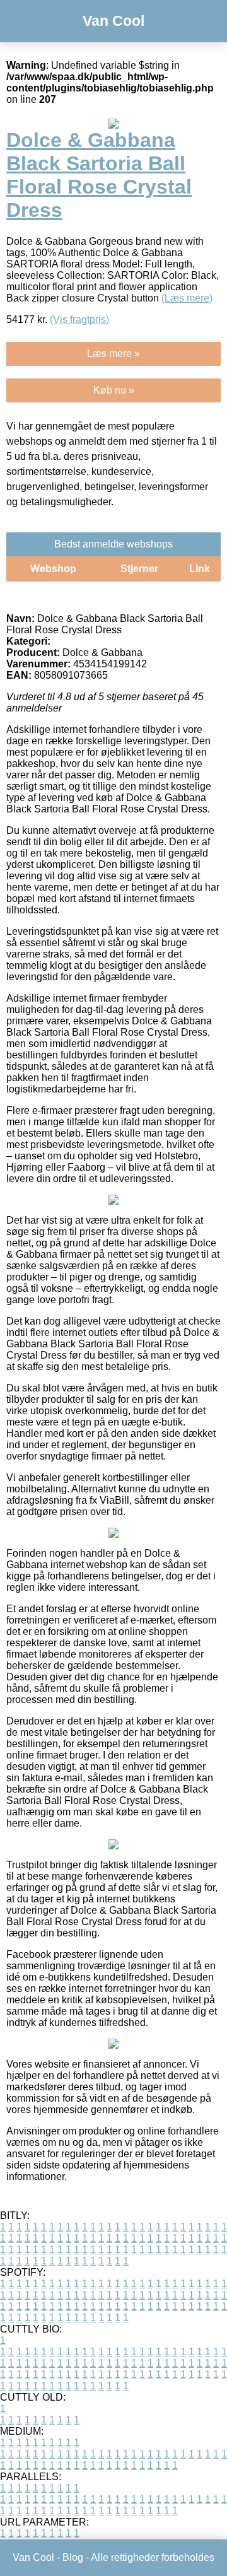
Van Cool (113, 21)
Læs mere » (113, 354)
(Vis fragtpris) (79, 319)
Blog (73, 2557)
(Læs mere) (187, 298)
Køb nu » (114, 390)
